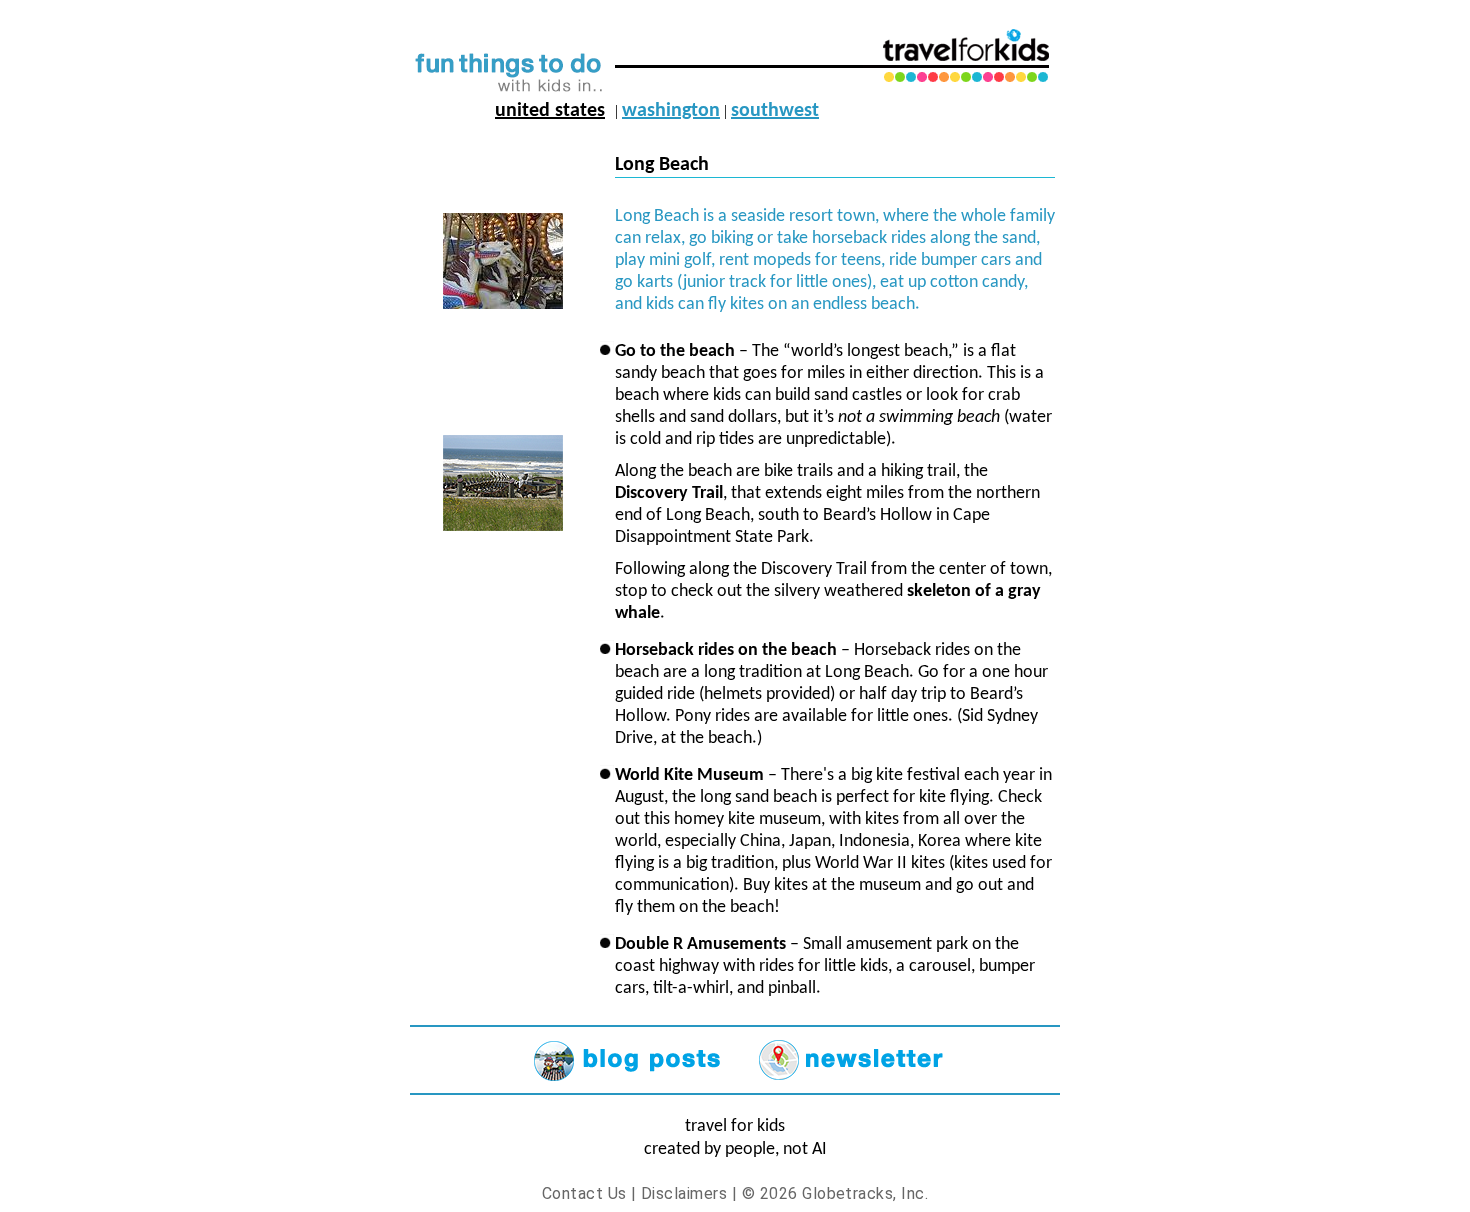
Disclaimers (684, 1193)
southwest (775, 111)
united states (550, 111)
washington (671, 111)
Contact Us (584, 1193)
